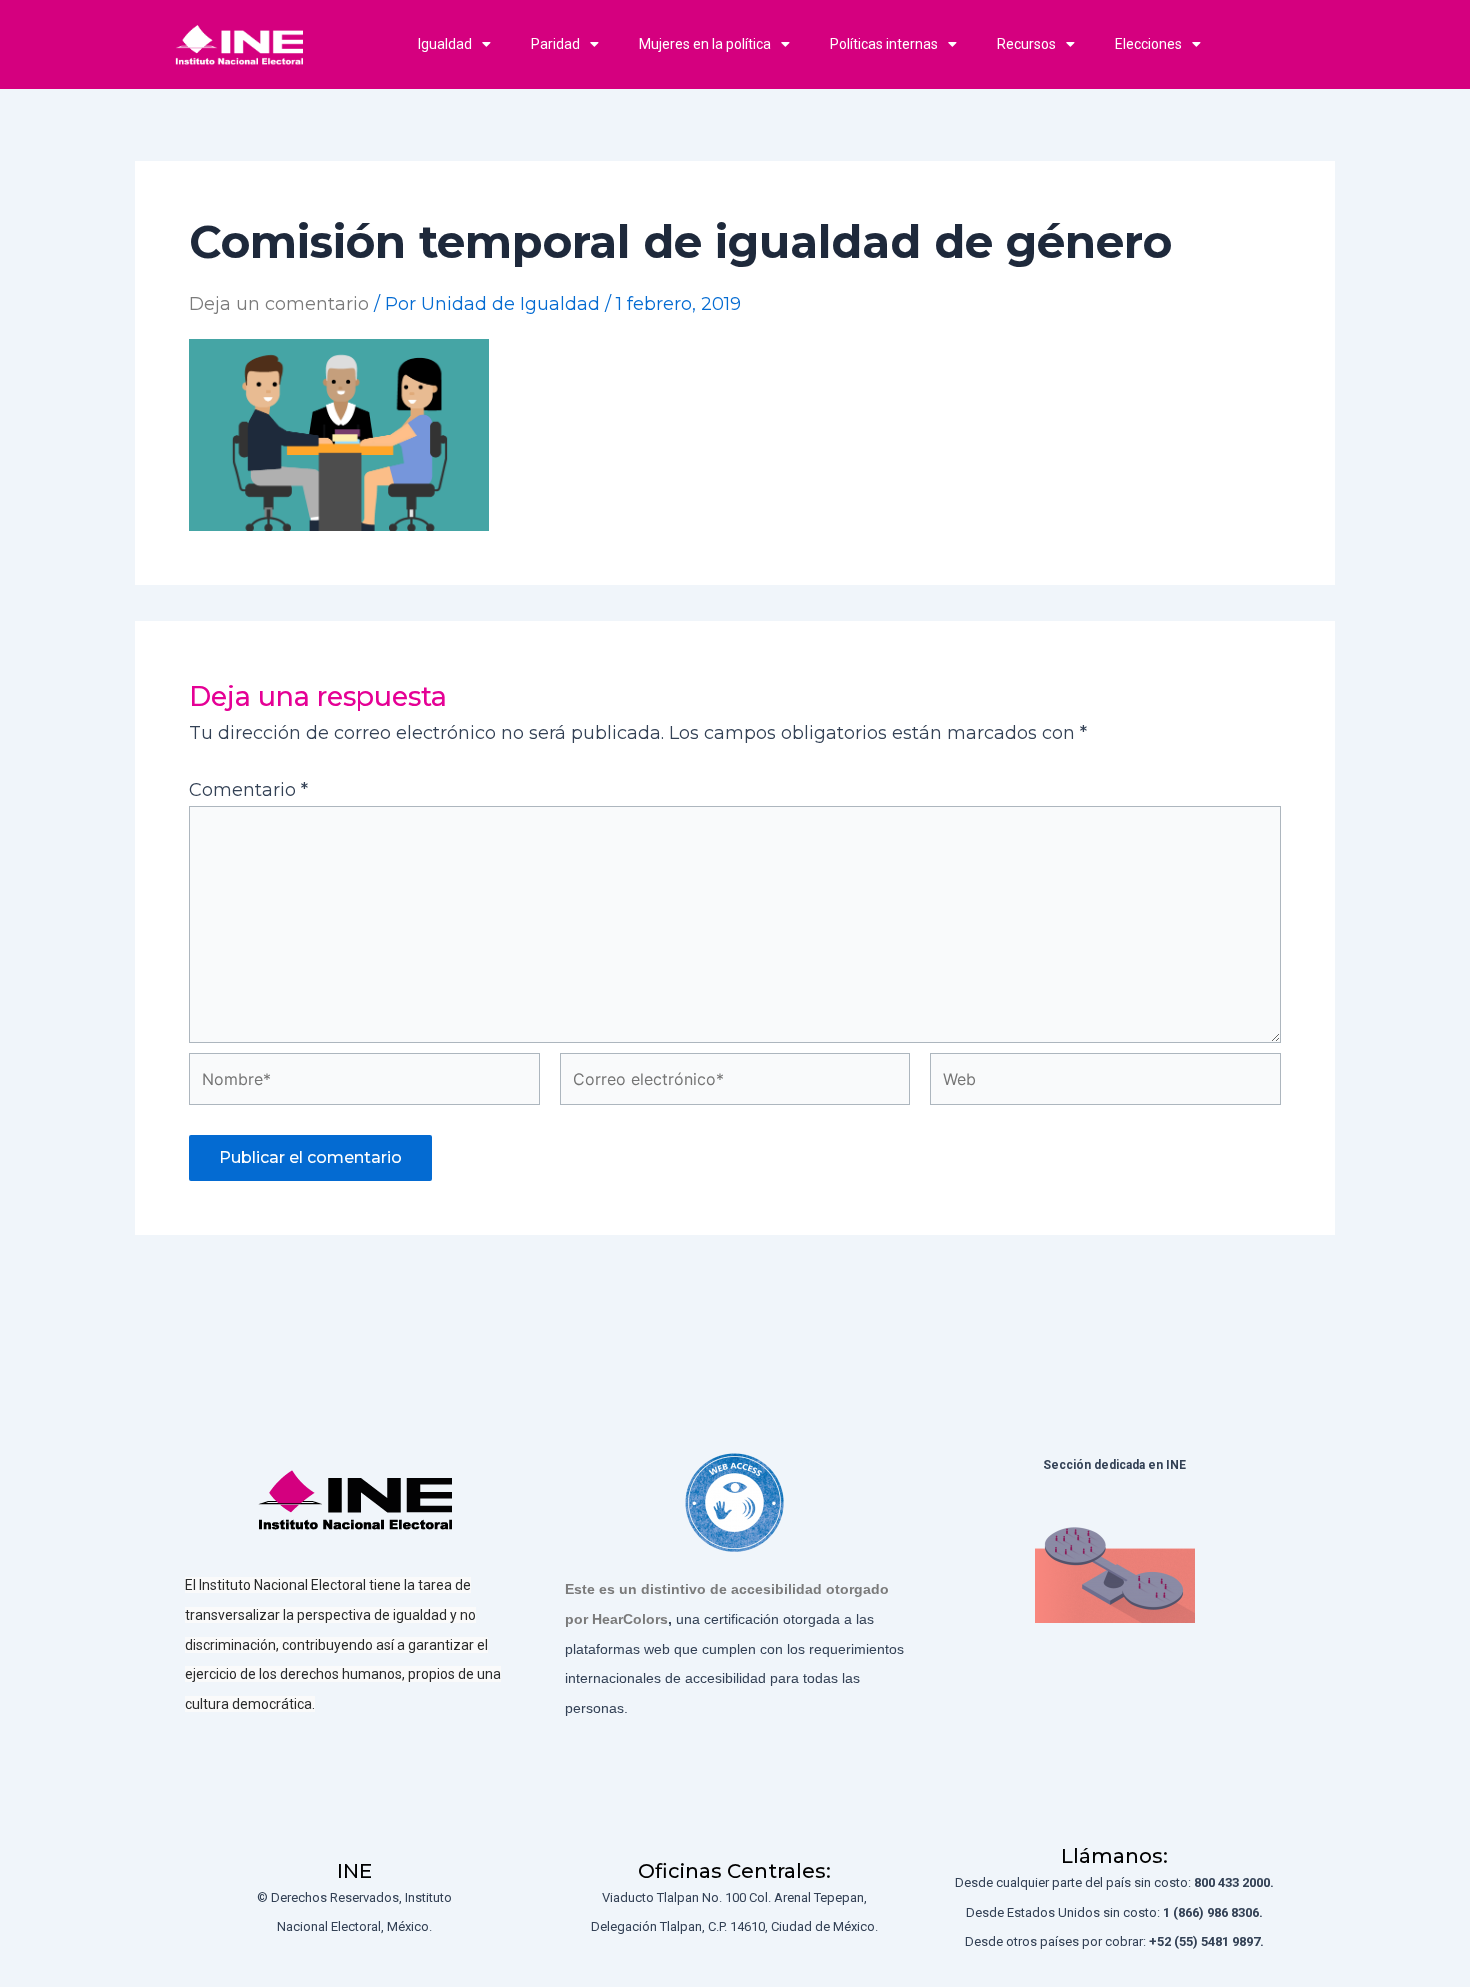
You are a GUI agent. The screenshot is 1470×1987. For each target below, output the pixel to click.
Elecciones (1148, 44)
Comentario (248, 790)
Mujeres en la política (705, 44)
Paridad (555, 44)
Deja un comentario (279, 304)
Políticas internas (884, 44)
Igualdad (445, 44)
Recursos (1026, 44)
